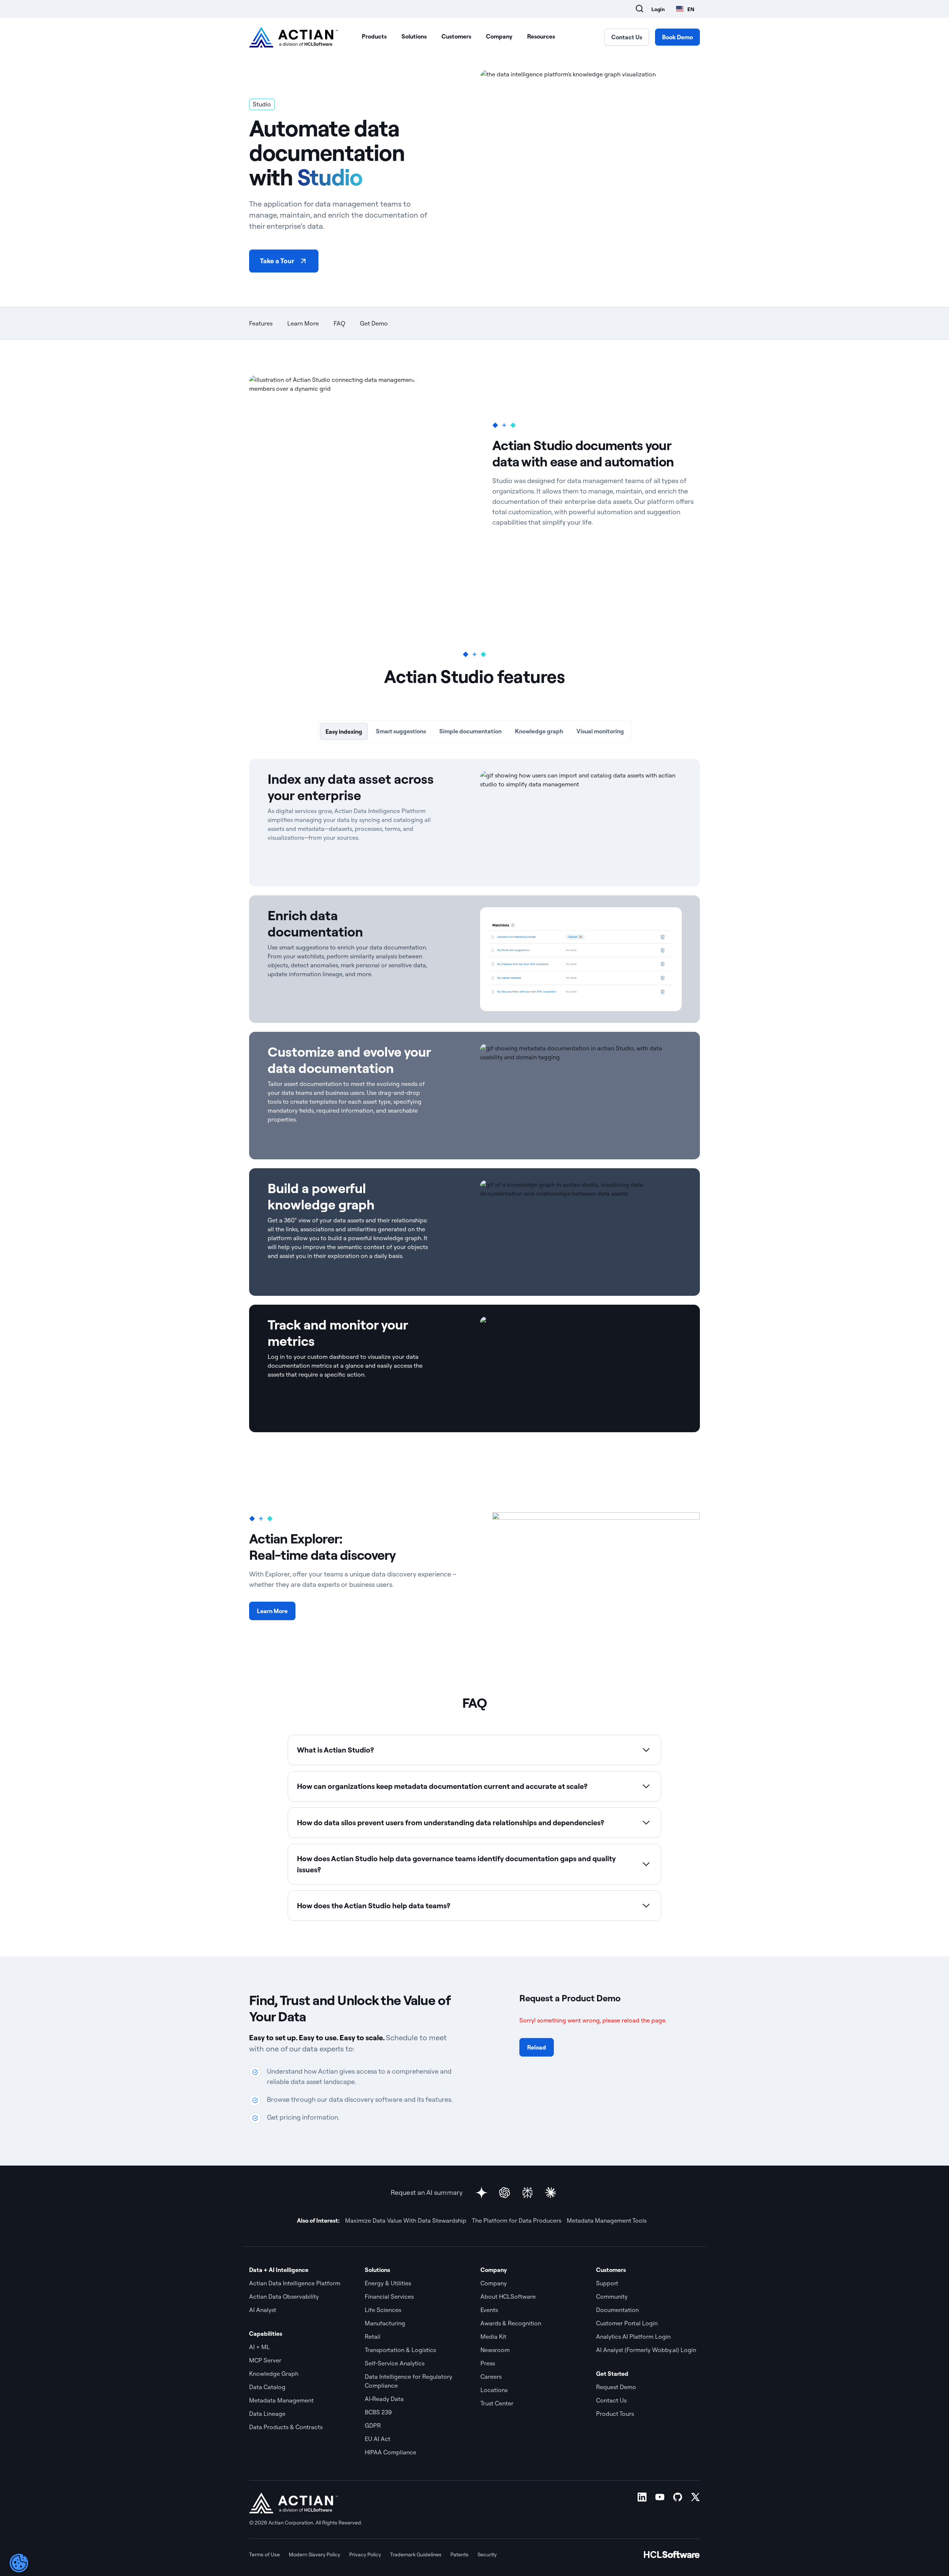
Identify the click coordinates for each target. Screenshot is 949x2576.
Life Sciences (383, 2310)
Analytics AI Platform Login (633, 2336)
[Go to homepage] (294, 37)
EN (691, 9)
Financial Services (389, 2296)
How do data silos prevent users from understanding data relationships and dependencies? (451, 1822)
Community (612, 2296)
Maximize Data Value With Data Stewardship (406, 2220)
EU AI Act (378, 2439)
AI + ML (259, 2347)
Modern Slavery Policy (315, 2554)
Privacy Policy (365, 2554)
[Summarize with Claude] (550, 2193)
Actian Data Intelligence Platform (295, 2283)
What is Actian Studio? (335, 1750)
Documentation (617, 2310)
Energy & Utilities (388, 2283)
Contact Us (627, 37)
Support (607, 2283)
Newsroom (495, 2350)
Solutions (414, 36)
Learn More (303, 323)
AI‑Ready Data (384, 2399)
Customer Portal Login (627, 2323)
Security (487, 2554)
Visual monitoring (603, 731)
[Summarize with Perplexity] (528, 2193)
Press (488, 2363)
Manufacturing (385, 2323)
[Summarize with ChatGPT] (505, 2193)
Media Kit (493, 2336)
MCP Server (265, 2360)
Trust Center (497, 2403)
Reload (537, 2047)
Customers (456, 36)
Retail (373, 2336)
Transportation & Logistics (400, 2350)
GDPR (373, 2425)
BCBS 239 (378, 2412)
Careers (491, 2377)
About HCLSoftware (508, 2296)
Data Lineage (267, 2414)
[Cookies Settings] (19, 2563)
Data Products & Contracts (286, 2427)
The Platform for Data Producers (517, 2220)
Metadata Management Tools (607, 2220)
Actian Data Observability (284, 2296)
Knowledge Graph (274, 2374)
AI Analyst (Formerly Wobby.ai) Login (646, 2350)
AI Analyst (263, 2310)
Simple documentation (470, 731)
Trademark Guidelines (416, 2554)
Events (489, 2310)
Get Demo (374, 323)
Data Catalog (267, 2387)
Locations (494, 2390)
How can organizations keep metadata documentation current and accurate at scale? (442, 1786)
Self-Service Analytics (395, 2363)
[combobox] (685, 9)
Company (499, 36)
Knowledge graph (541, 731)
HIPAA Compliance (391, 2452)
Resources (541, 36)
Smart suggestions (402, 731)
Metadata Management (281, 2400)
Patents (459, 2554)
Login (658, 9)
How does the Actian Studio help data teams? (374, 1905)
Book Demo (677, 37)
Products (374, 36)
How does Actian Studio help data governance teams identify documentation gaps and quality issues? (456, 1864)
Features (261, 323)
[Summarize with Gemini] (482, 2193)
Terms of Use (264, 2554)
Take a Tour (277, 261)
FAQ (339, 323)
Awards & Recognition (511, 2323)
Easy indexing (346, 731)
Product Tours (615, 2414)
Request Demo (616, 2387)
